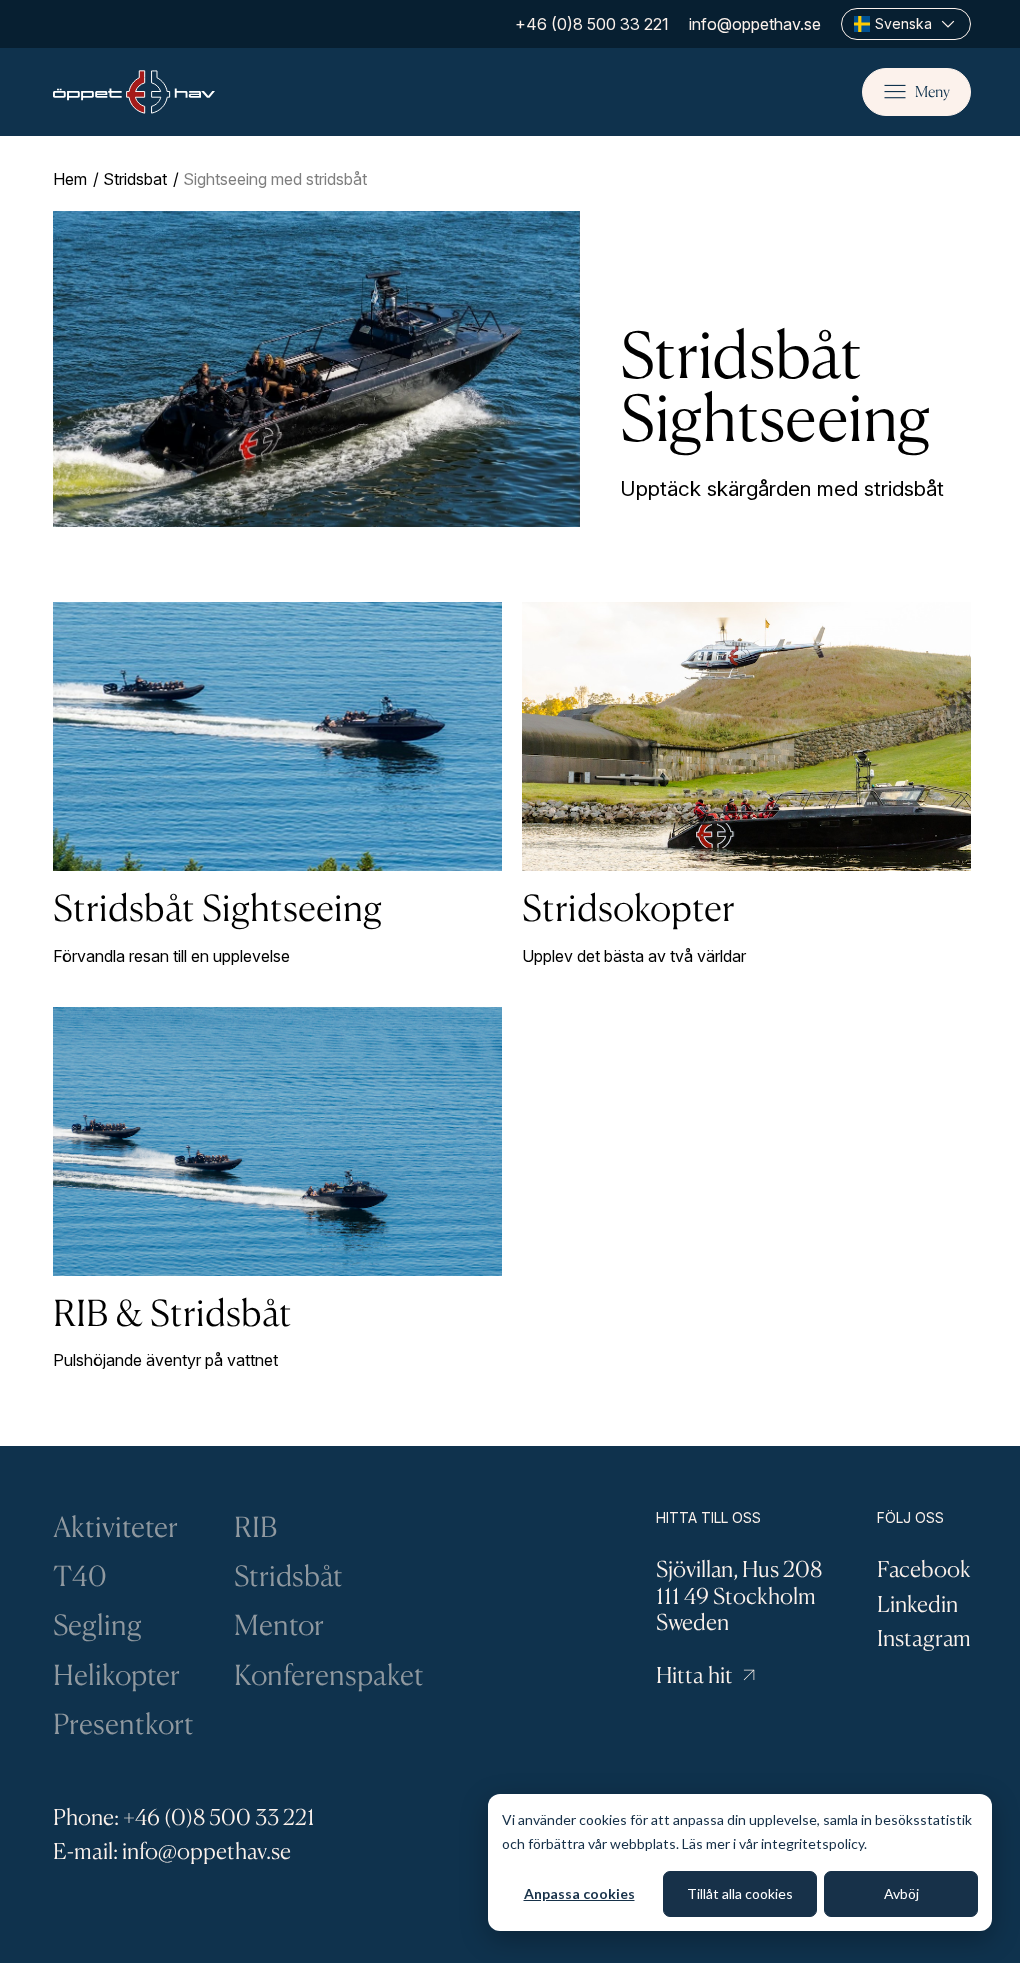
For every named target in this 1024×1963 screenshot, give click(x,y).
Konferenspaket (329, 1674)
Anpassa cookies (579, 1893)
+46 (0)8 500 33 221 (592, 24)
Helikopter (116, 1674)
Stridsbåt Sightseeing (217, 907)
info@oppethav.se (755, 24)
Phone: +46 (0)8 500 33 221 (184, 1816)
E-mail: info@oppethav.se (172, 1850)
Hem (70, 179)
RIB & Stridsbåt (172, 1312)
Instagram (924, 1637)
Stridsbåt (288, 1575)
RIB (255, 1526)
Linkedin (917, 1603)
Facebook (924, 1568)
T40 (80, 1575)
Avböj (901, 1893)
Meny (932, 91)
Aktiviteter (115, 1526)
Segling (97, 1624)
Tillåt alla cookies (740, 1893)
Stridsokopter (628, 907)
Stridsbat (135, 179)
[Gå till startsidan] (134, 92)
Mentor (279, 1624)
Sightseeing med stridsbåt (275, 179)
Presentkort (123, 1723)
